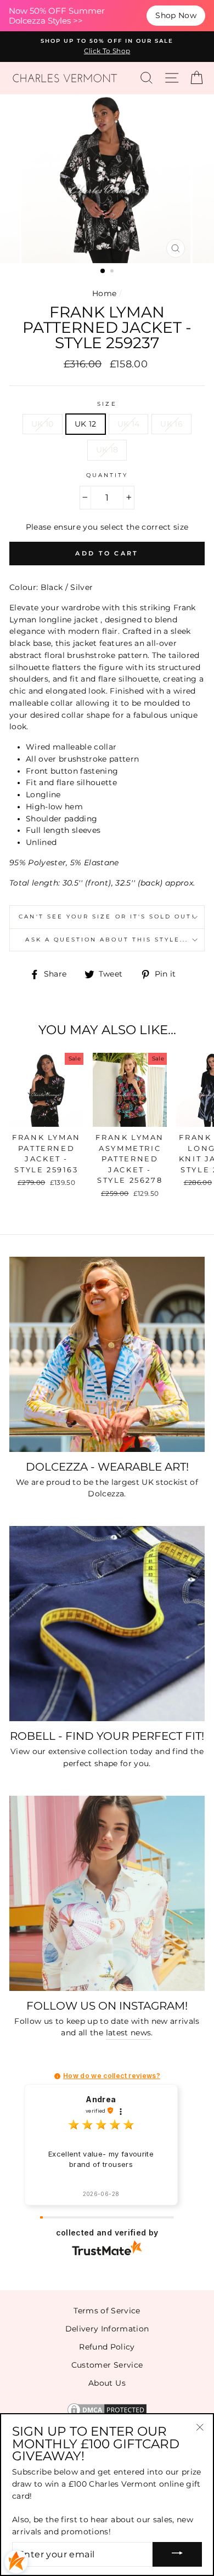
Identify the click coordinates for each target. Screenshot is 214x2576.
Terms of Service (107, 2311)
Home (104, 293)
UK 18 (107, 450)
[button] (57, 2076)
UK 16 (171, 424)
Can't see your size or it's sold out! (107, 917)
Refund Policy (107, 2347)
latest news (129, 2033)
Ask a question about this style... (107, 940)
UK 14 (129, 424)
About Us (107, 2383)
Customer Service (107, 2365)
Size (107, 404)
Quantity (107, 475)
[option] (107, 47)
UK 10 (43, 424)
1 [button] (103, 271)
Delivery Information (107, 2329)
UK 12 (86, 424)
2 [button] (113, 272)
